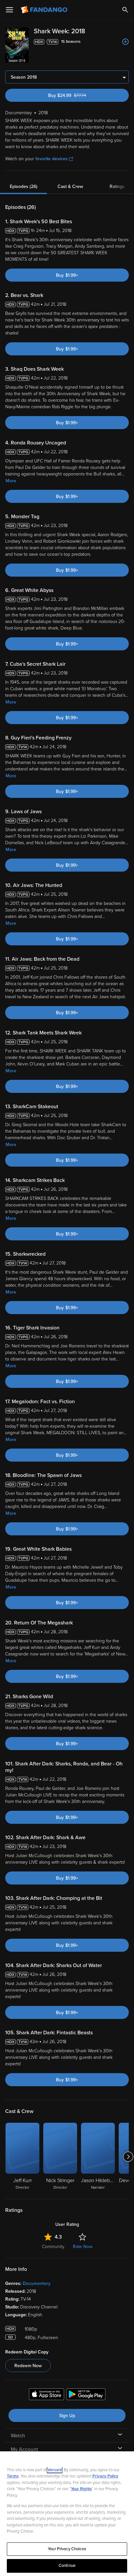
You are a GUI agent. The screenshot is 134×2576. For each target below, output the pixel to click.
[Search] (125, 10)
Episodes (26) (24, 186)
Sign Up (67, 2416)
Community (53, 2247)
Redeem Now (28, 2366)
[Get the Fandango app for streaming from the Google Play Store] (86, 2395)
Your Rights (81, 2489)
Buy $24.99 (78, 95)
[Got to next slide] (128, 2157)
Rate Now (83, 2247)
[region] (67, 2514)
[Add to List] (126, 42)
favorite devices (52, 159)
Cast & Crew (70, 186)
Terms (13, 2476)
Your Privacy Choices (67, 2549)
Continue (67, 2566)
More (11, 481)
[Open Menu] (9, 10)
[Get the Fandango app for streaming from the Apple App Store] (47, 2395)
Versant (55, 2470)
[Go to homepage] (45, 10)
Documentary (37, 2283)
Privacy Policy (105, 2476)
